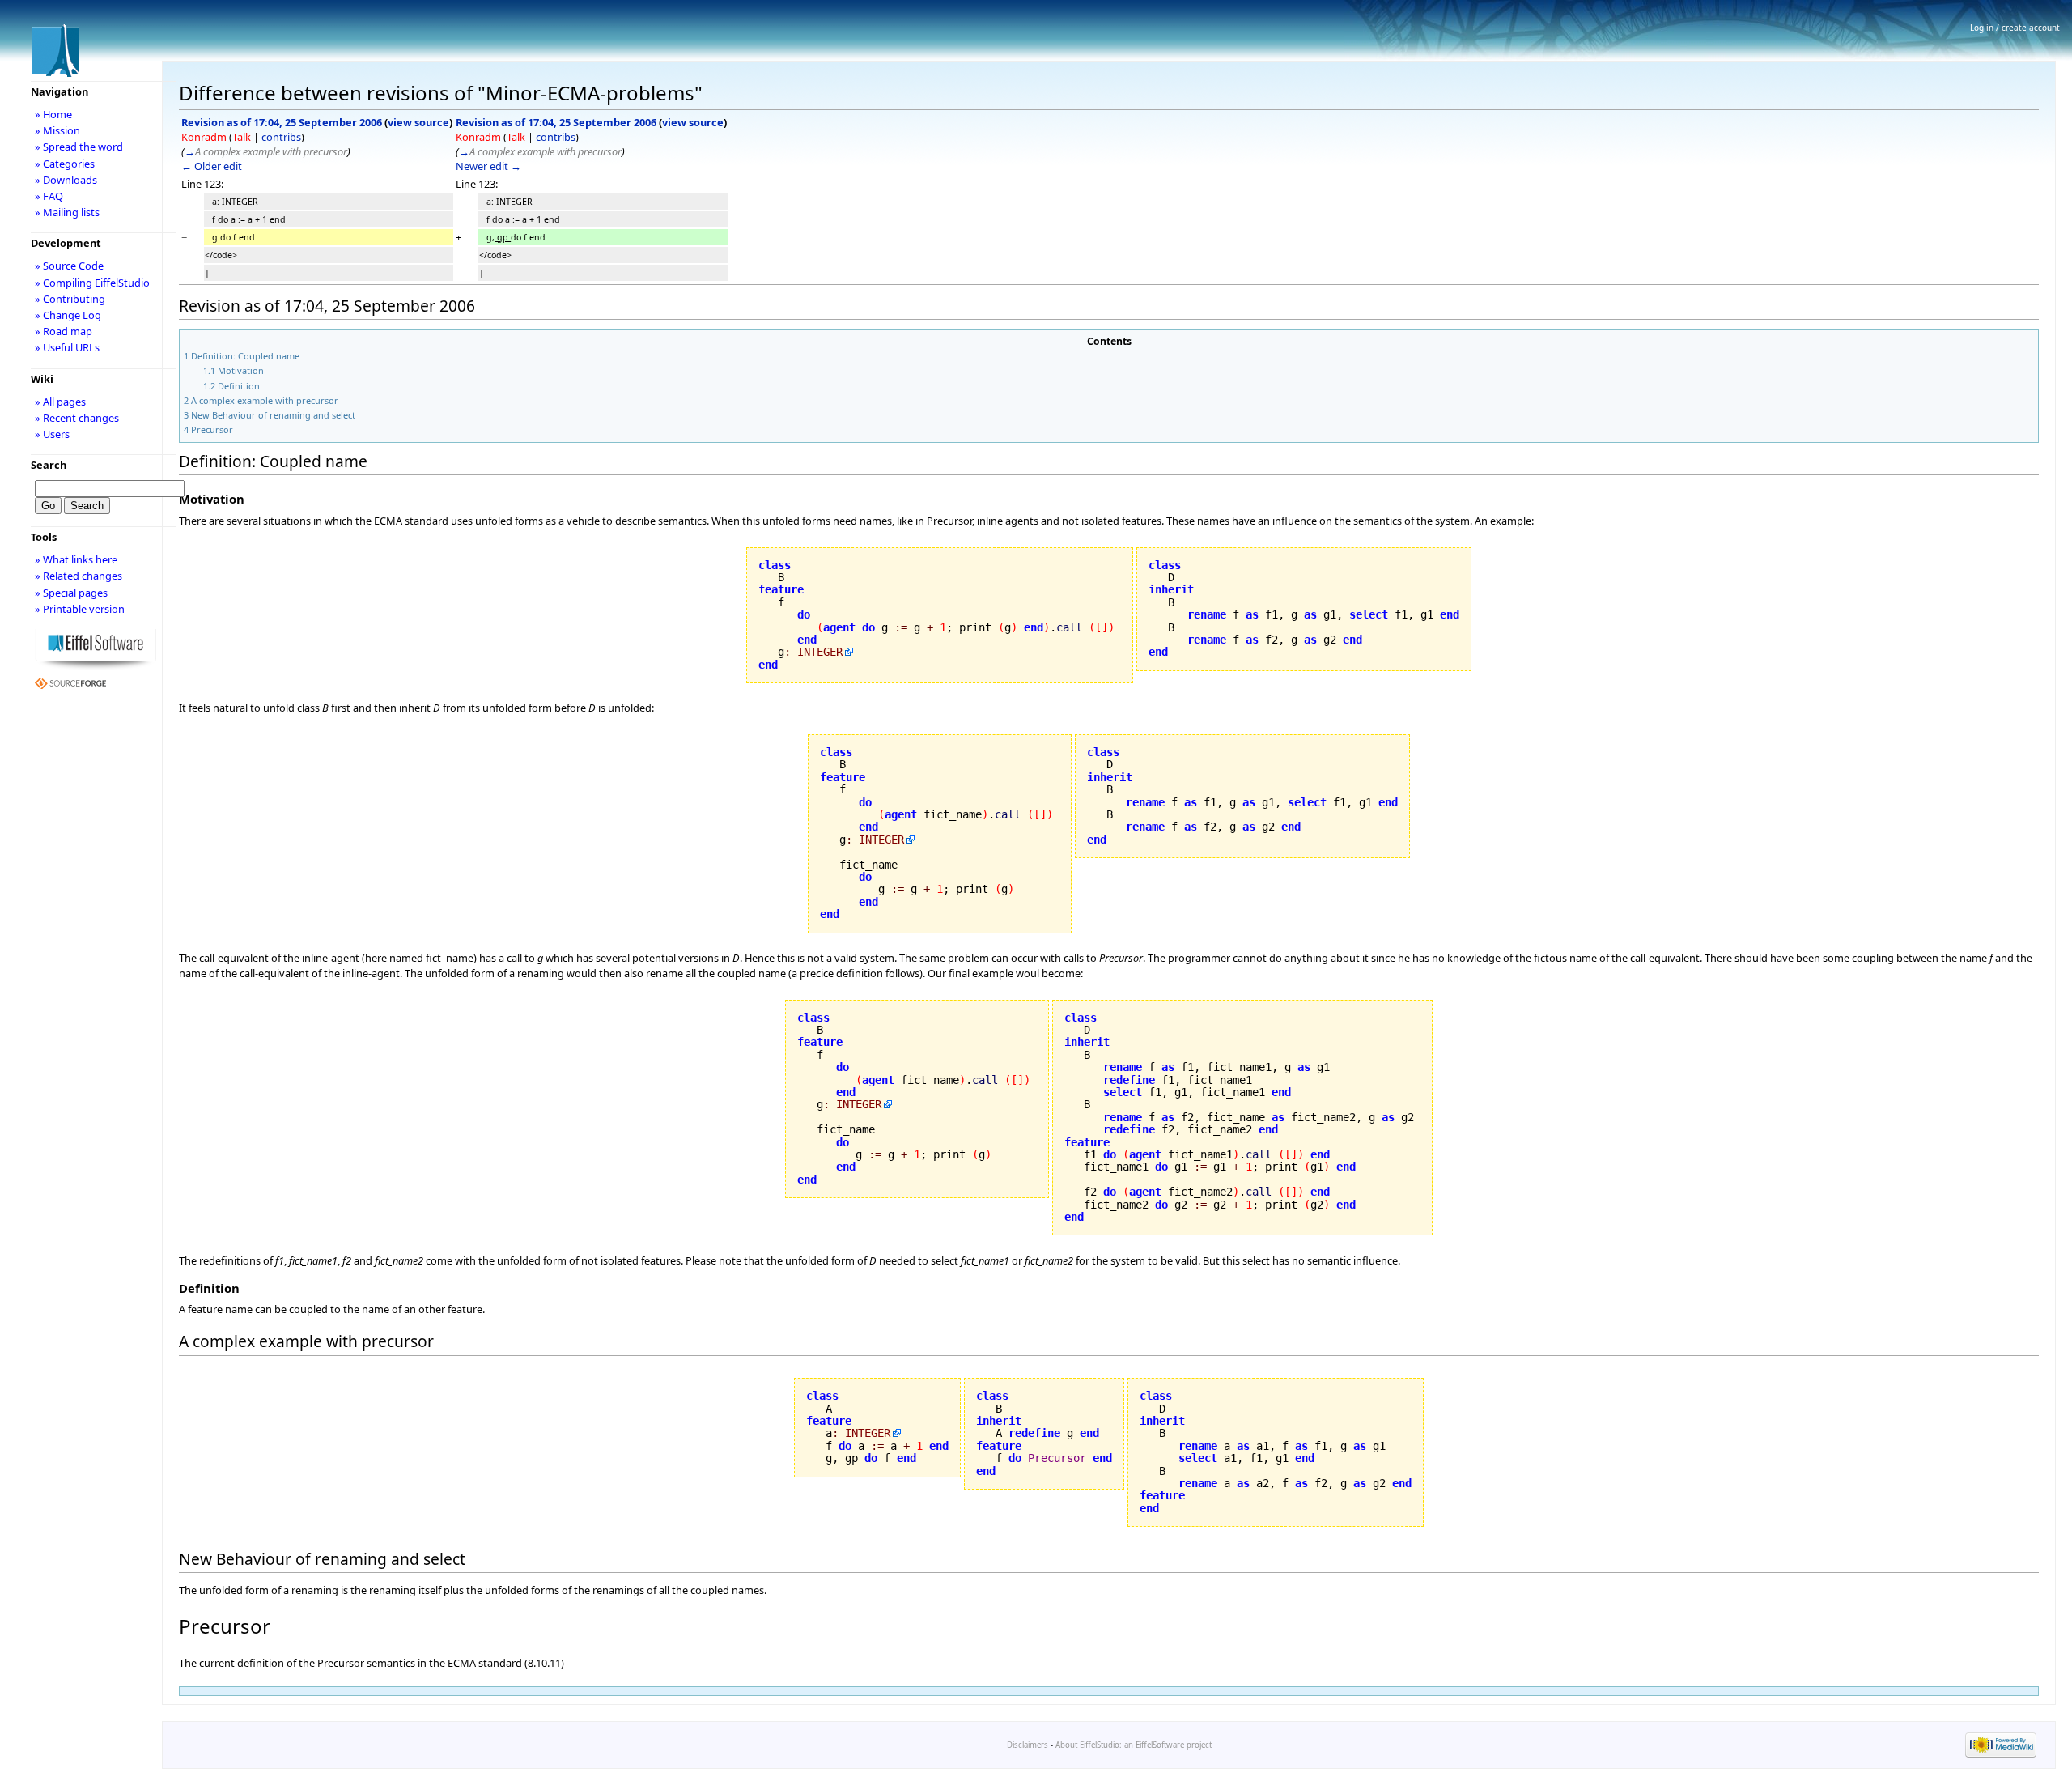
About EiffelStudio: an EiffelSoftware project (1134, 1745)
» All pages (60, 402)
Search (49, 465)
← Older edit (212, 166)
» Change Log (68, 315)
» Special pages (71, 593)
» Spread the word (79, 147)
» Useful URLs (67, 347)
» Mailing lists (67, 212)
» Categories (65, 164)
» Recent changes (77, 418)
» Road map (64, 331)
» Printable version (80, 609)
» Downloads (66, 180)
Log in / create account (2015, 28)
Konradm (204, 137)
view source (418, 122)
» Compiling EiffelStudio (92, 283)
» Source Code (69, 266)
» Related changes (79, 576)
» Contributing (70, 299)
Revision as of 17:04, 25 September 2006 (282, 122)
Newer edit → (488, 166)
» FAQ (49, 196)
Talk (242, 137)
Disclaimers (1028, 1745)
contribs (281, 137)
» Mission (57, 130)
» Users (52, 434)
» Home (53, 114)
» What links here (76, 559)
